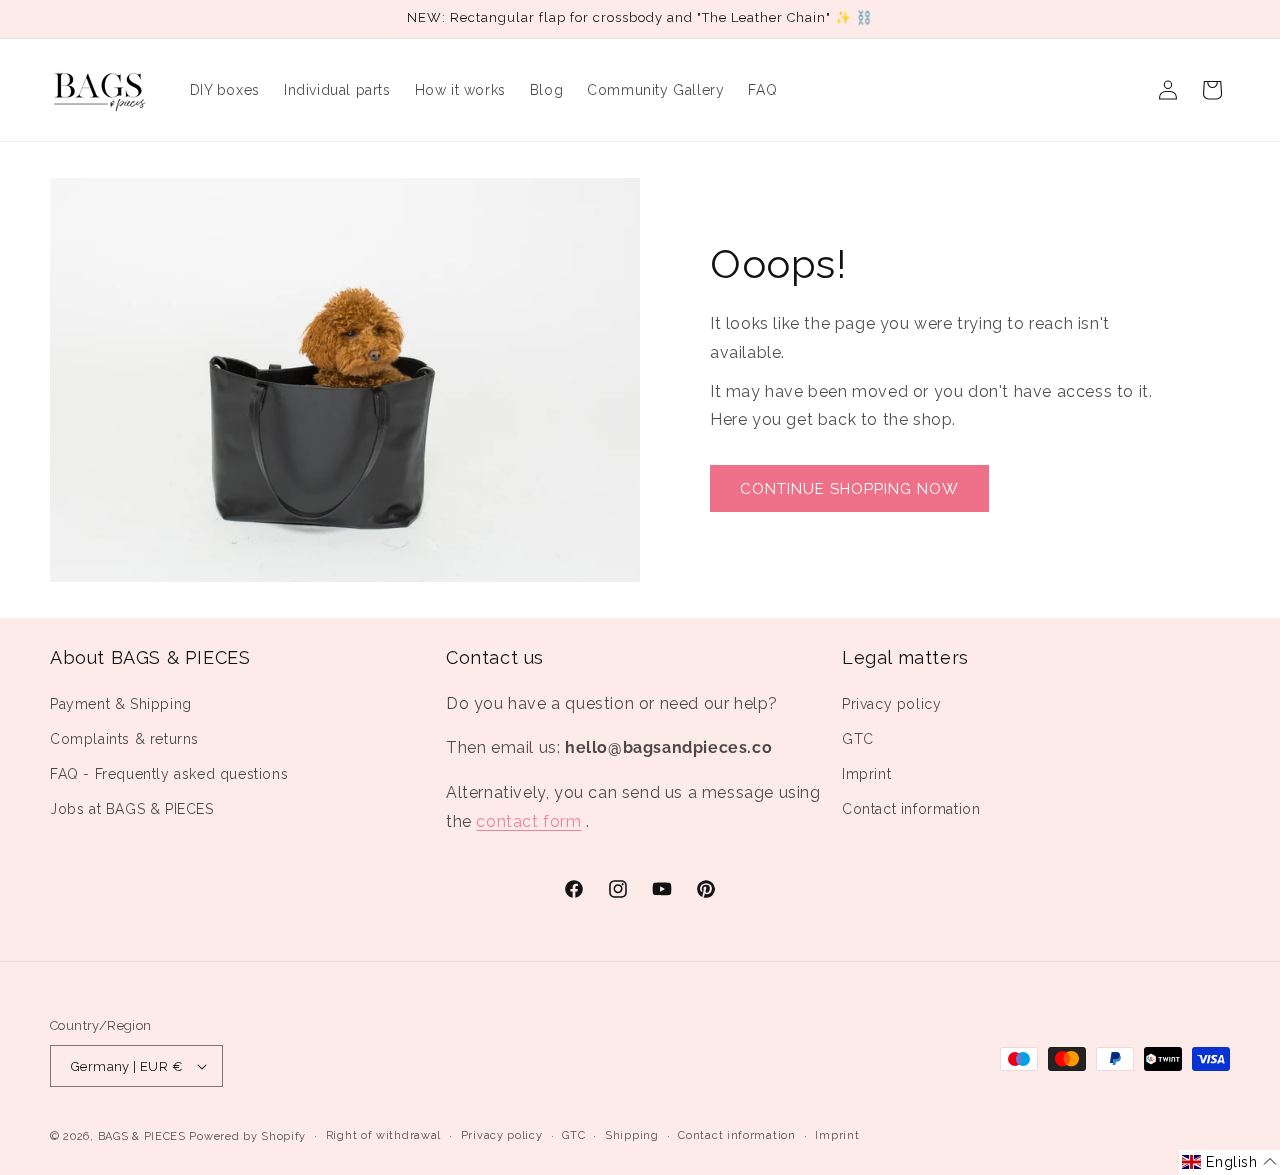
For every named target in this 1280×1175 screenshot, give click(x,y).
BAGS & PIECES (142, 1136)
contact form (528, 821)
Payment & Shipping (121, 704)
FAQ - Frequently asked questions (169, 774)
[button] (1229, 1162)
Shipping (632, 1135)
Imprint (866, 774)
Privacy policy (891, 704)
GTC (858, 739)
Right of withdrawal (383, 1135)
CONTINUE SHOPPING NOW (849, 489)
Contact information (911, 809)
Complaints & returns (124, 739)
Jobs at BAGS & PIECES (132, 809)
